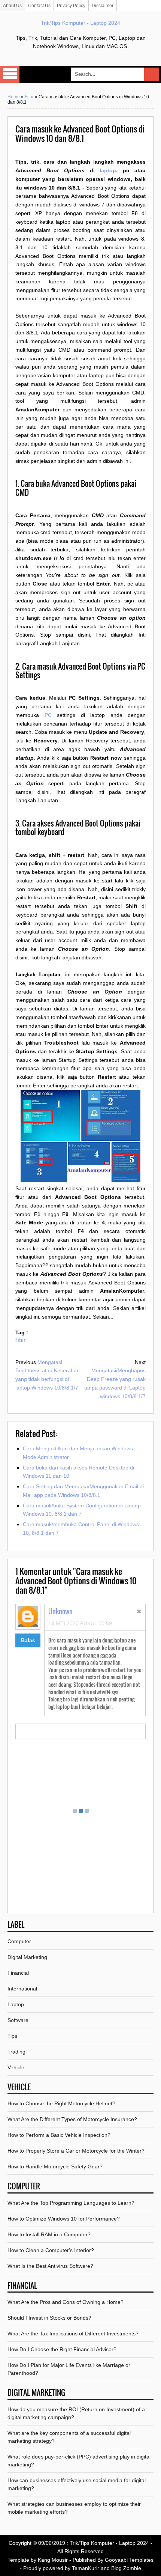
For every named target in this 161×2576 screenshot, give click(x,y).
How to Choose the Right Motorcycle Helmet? (61, 2103)
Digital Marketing (27, 1957)
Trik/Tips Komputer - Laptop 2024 (80, 23)
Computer (19, 1941)
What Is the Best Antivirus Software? (50, 2266)
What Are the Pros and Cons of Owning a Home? (66, 2302)
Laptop (16, 2004)
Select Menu (10, 74)
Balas (28, 1640)
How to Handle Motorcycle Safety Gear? (55, 2166)
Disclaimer (103, 6)
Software (18, 2020)
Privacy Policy (71, 6)
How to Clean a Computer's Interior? (51, 2250)
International (22, 1989)
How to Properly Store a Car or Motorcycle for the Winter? (76, 2151)
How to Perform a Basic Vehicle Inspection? (59, 2135)
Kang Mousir (53, 2560)
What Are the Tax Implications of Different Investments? (73, 2334)
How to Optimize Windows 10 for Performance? (64, 2219)
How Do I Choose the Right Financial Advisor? (62, 2349)
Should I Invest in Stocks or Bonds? (49, 2318)
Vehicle (16, 2067)
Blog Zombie (126, 2568)
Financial (18, 1973)
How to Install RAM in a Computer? (49, 2234)
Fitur (29, 97)
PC (48, 715)
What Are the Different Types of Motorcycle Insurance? (72, 2119)
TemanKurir (86, 2568)
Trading (16, 2052)
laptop (108, 170)
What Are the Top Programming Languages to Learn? (71, 2203)
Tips (12, 2036)
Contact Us (39, 6)
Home (14, 97)
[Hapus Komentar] (139, 1612)
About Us (12, 6)
